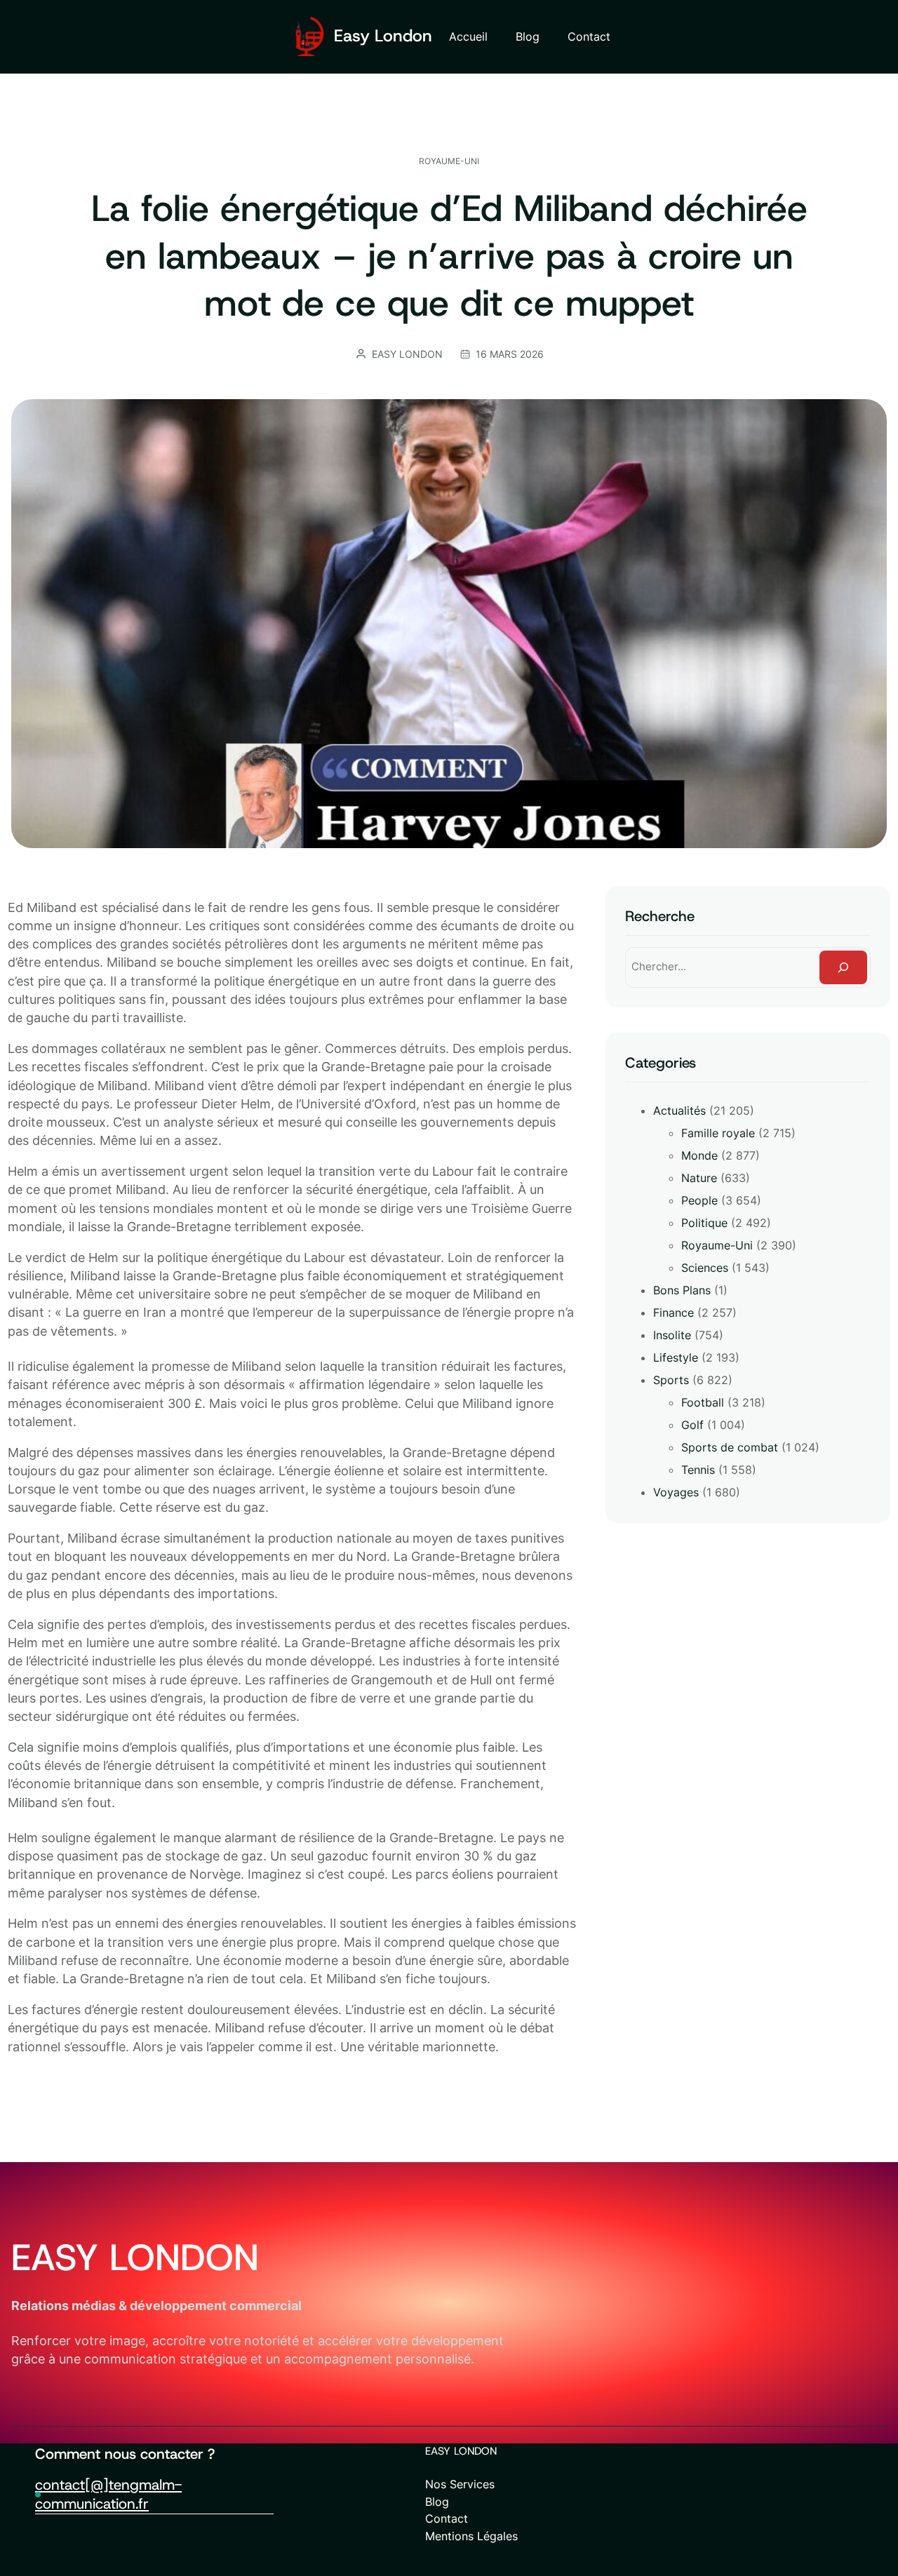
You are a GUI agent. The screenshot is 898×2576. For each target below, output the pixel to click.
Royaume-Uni (449, 161)
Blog (437, 2502)
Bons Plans (682, 1290)
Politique (704, 1223)
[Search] (843, 967)
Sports (671, 1380)
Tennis (698, 1470)
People (699, 1200)
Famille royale (718, 1133)
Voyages (676, 1492)
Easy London (383, 36)
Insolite (672, 1335)
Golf (692, 1425)
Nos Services (460, 2484)
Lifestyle (676, 1357)
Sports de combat (730, 1447)
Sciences (705, 1268)
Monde (699, 1155)
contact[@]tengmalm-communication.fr (108, 2494)
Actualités (679, 1111)
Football (703, 1402)
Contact (447, 2518)
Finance (673, 1313)
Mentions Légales (471, 2536)
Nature (699, 1178)
